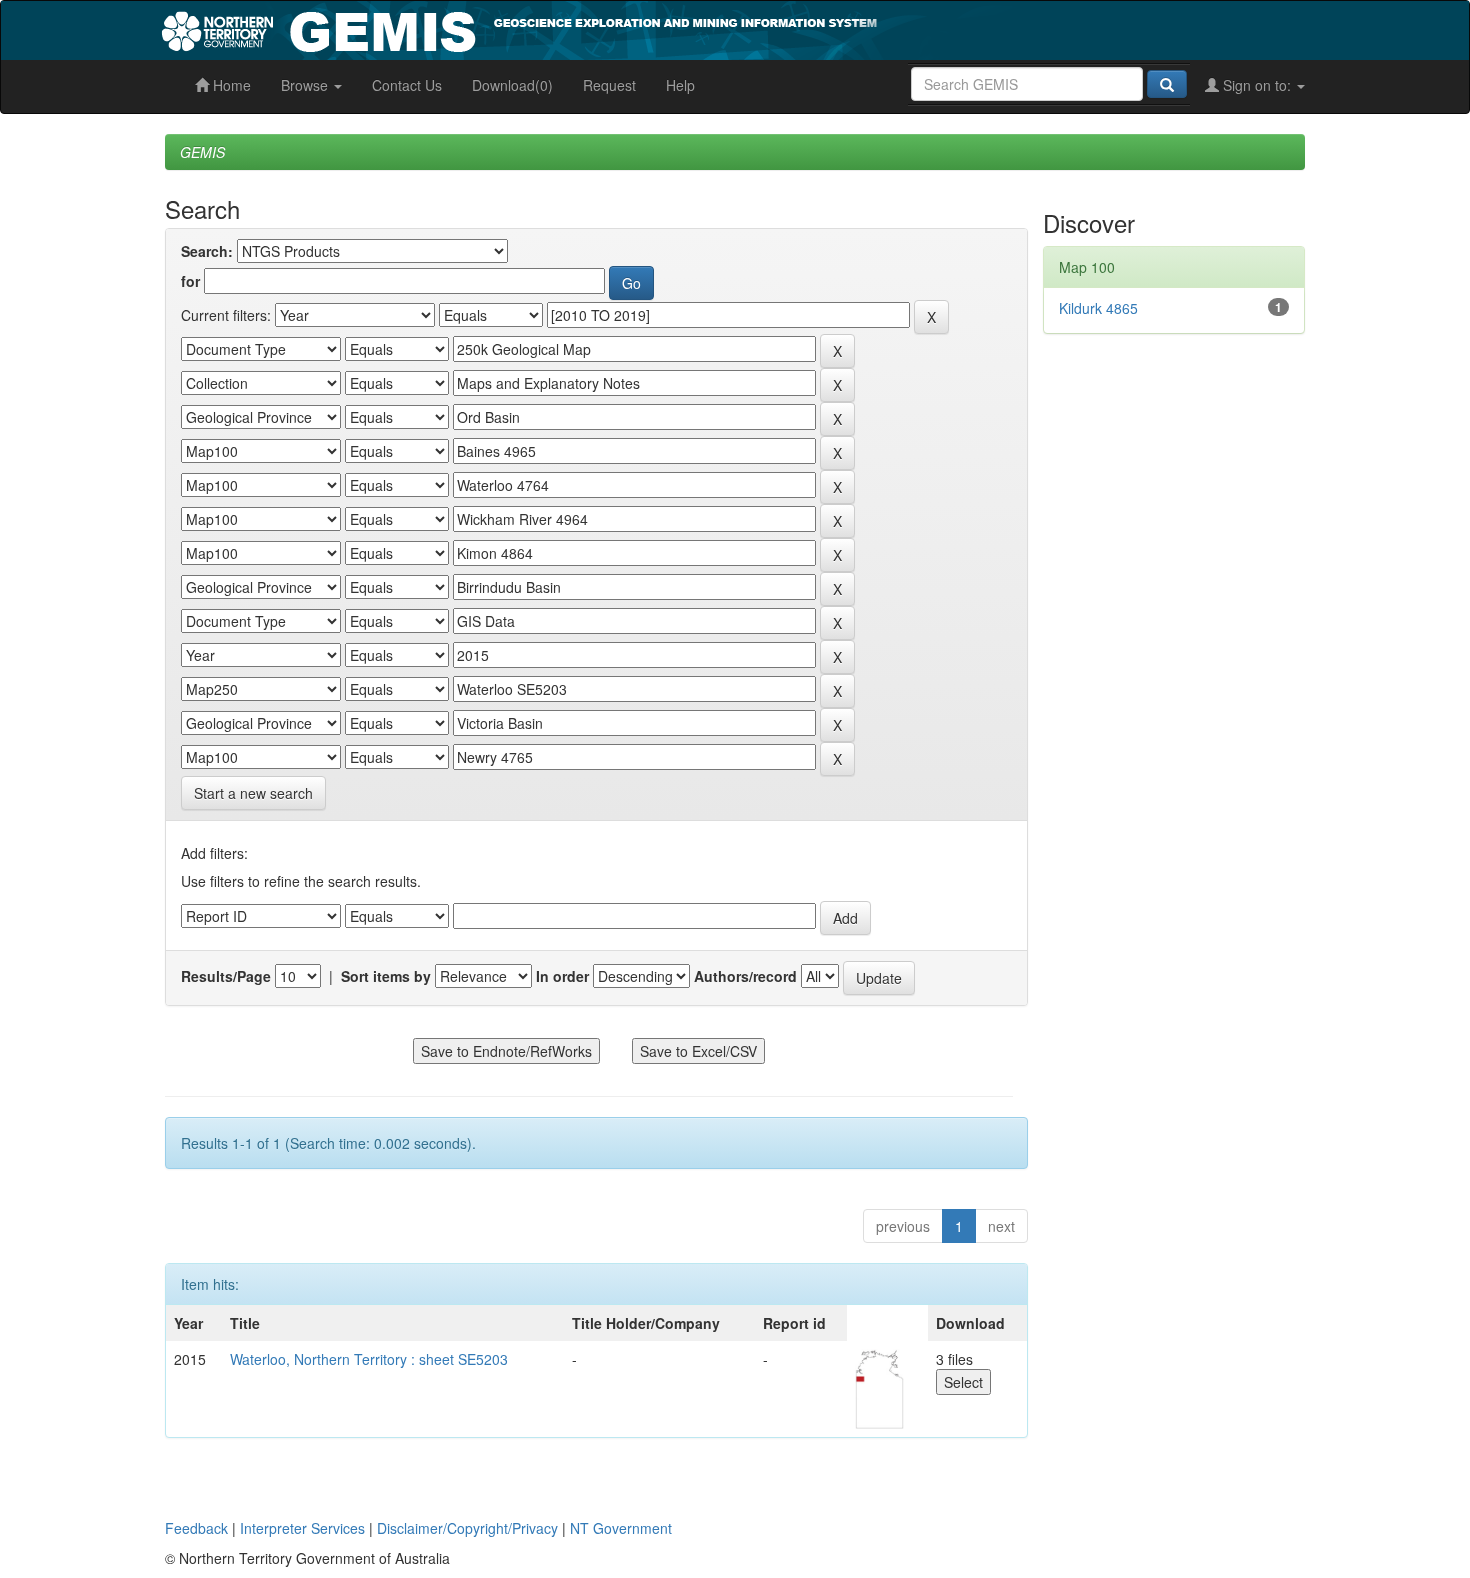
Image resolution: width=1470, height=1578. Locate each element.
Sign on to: (1257, 85)
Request (609, 85)
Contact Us (407, 85)
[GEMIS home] (669, 28)
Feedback (196, 1528)
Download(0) (512, 85)
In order (562, 976)
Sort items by (386, 976)
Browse (306, 85)
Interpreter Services (302, 1528)
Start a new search (253, 793)
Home (230, 85)
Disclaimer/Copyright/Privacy (467, 1528)
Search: (207, 251)
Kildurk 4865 (1098, 308)
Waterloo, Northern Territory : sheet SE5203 (369, 1359)
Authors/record (745, 976)
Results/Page (226, 976)
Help (680, 85)
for (190, 281)
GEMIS (202, 152)
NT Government (621, 1528)
